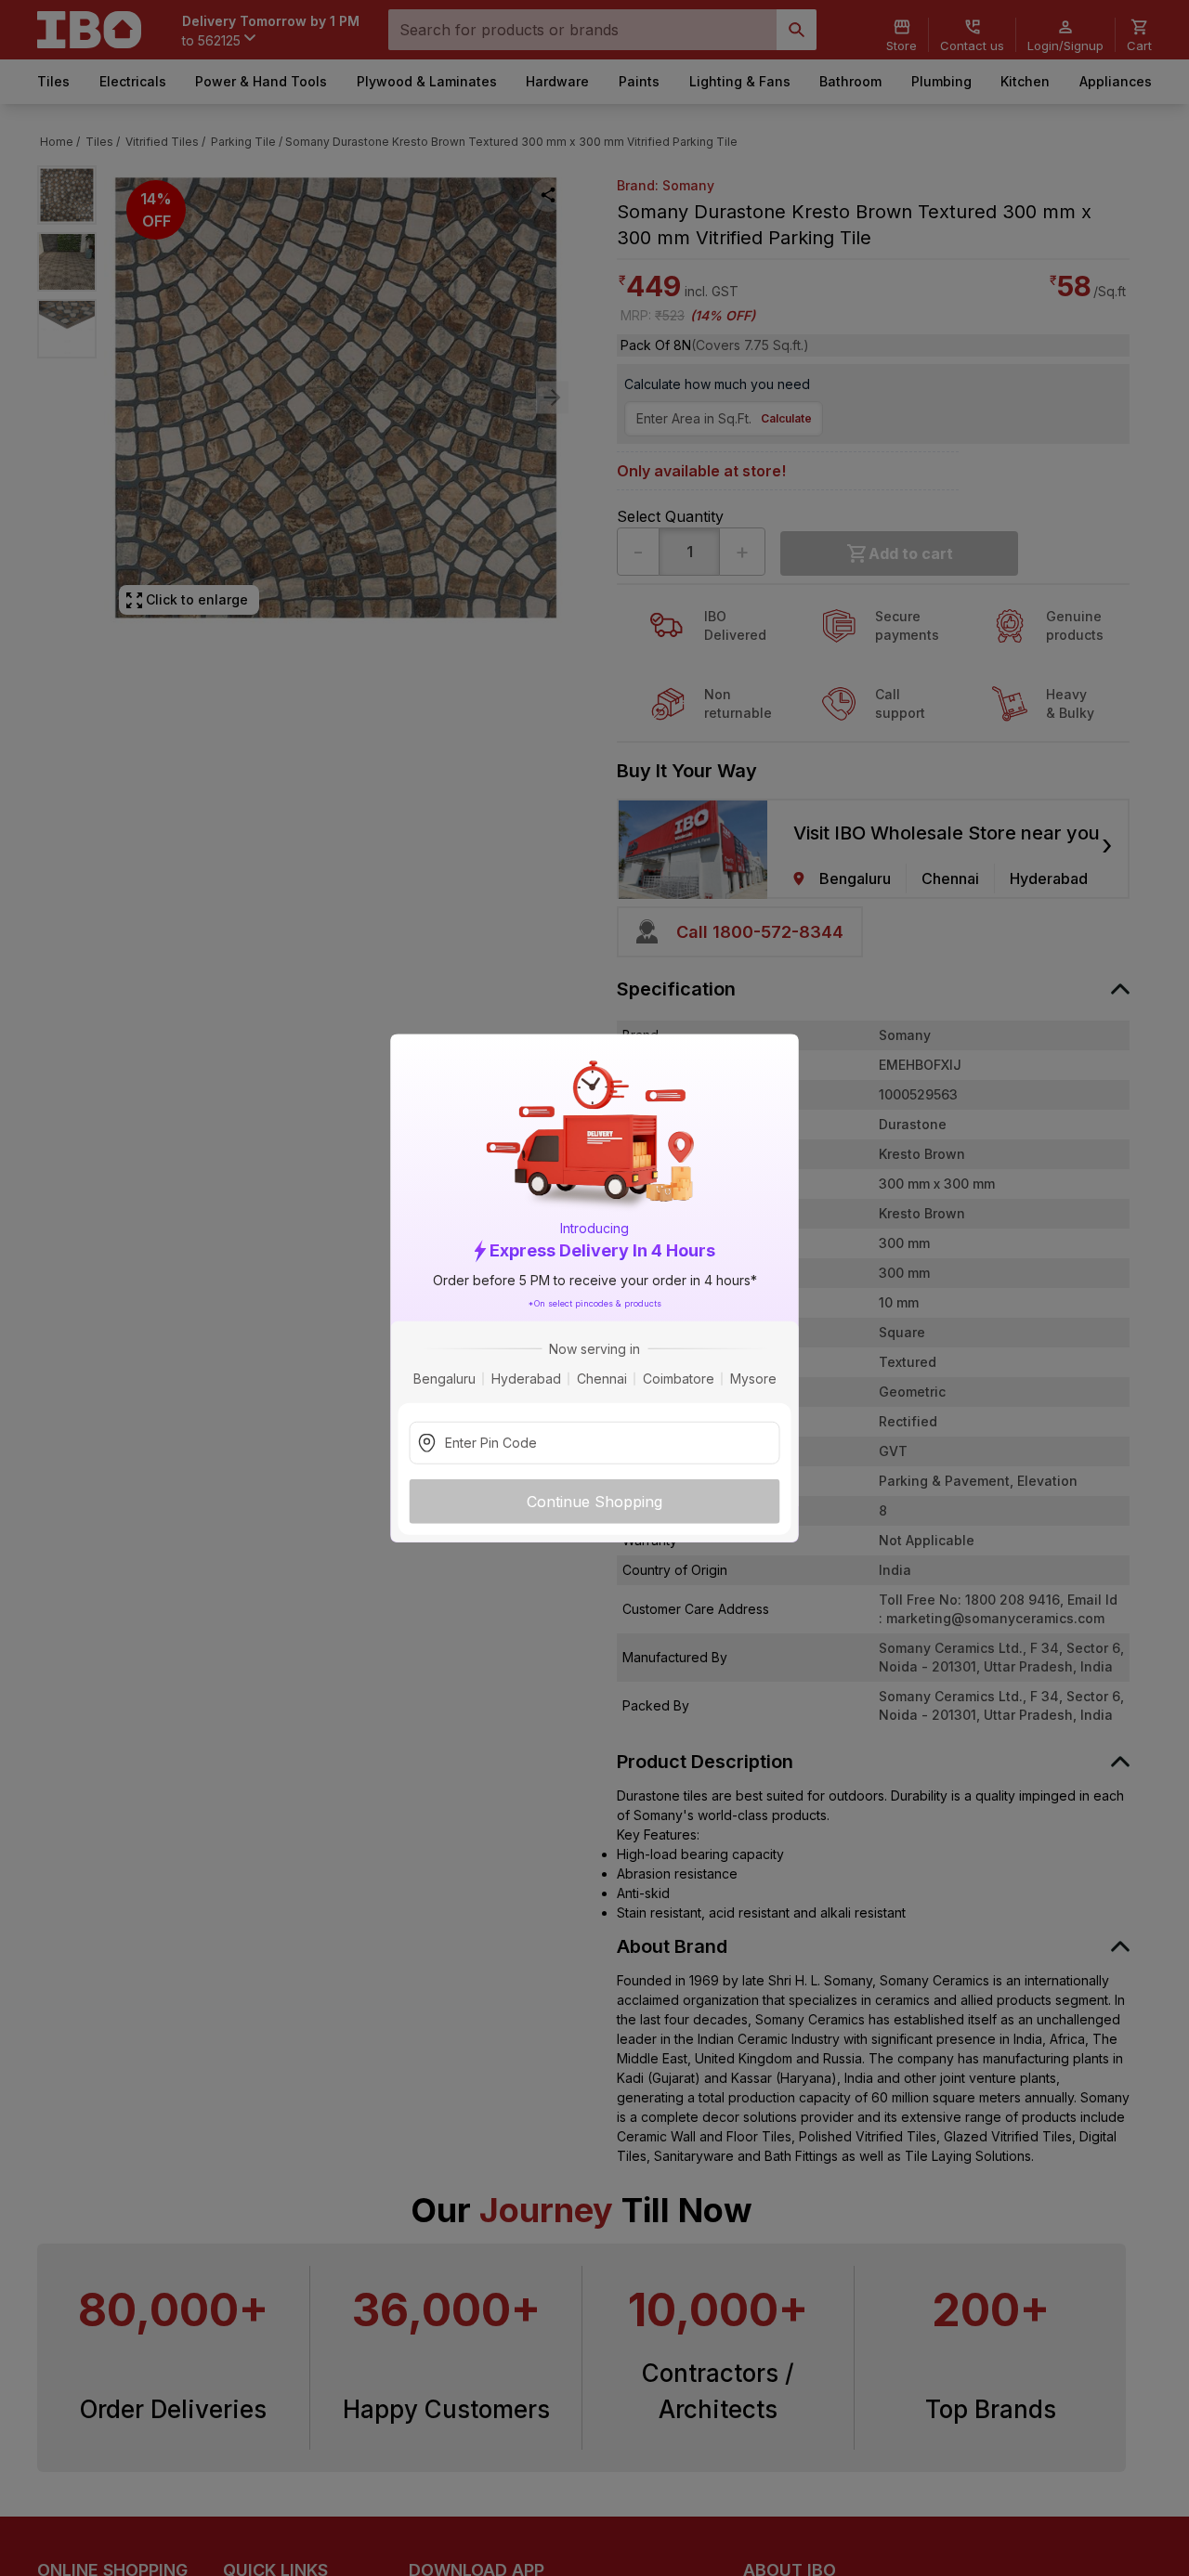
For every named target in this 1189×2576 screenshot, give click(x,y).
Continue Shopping (594, 1501)
